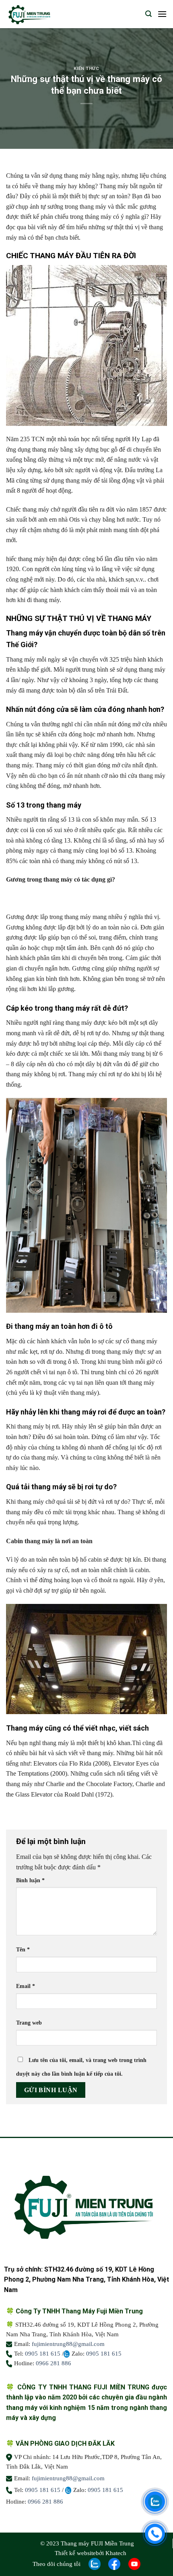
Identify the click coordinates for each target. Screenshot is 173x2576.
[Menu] (162, 14)
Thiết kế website (75, 2553)
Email (26, 1986)
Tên (23, 1949)
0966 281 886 (54, 2363)
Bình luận (30, 1880)
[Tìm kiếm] (148, 14)
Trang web (29, 2023)
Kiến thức (86, 69)
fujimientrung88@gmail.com (68, 2344)
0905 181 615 (43, 2354)
